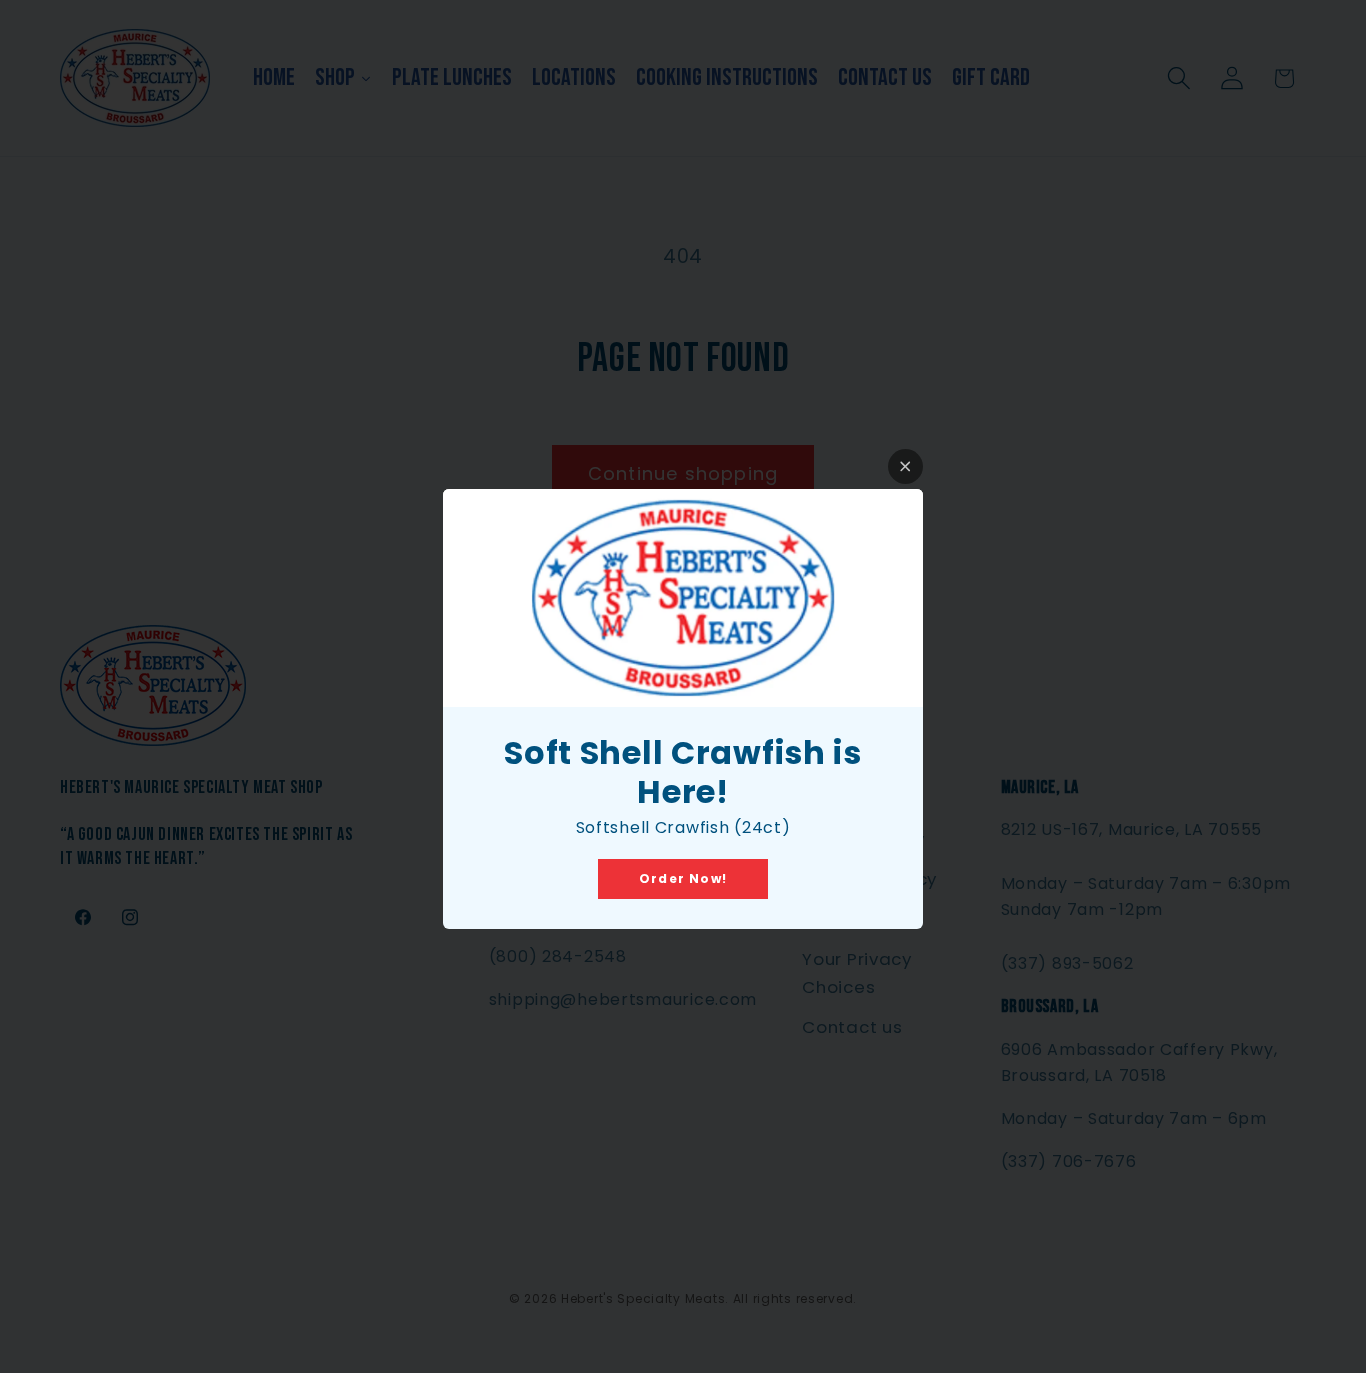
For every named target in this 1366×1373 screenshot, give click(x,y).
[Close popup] (905, 466)
